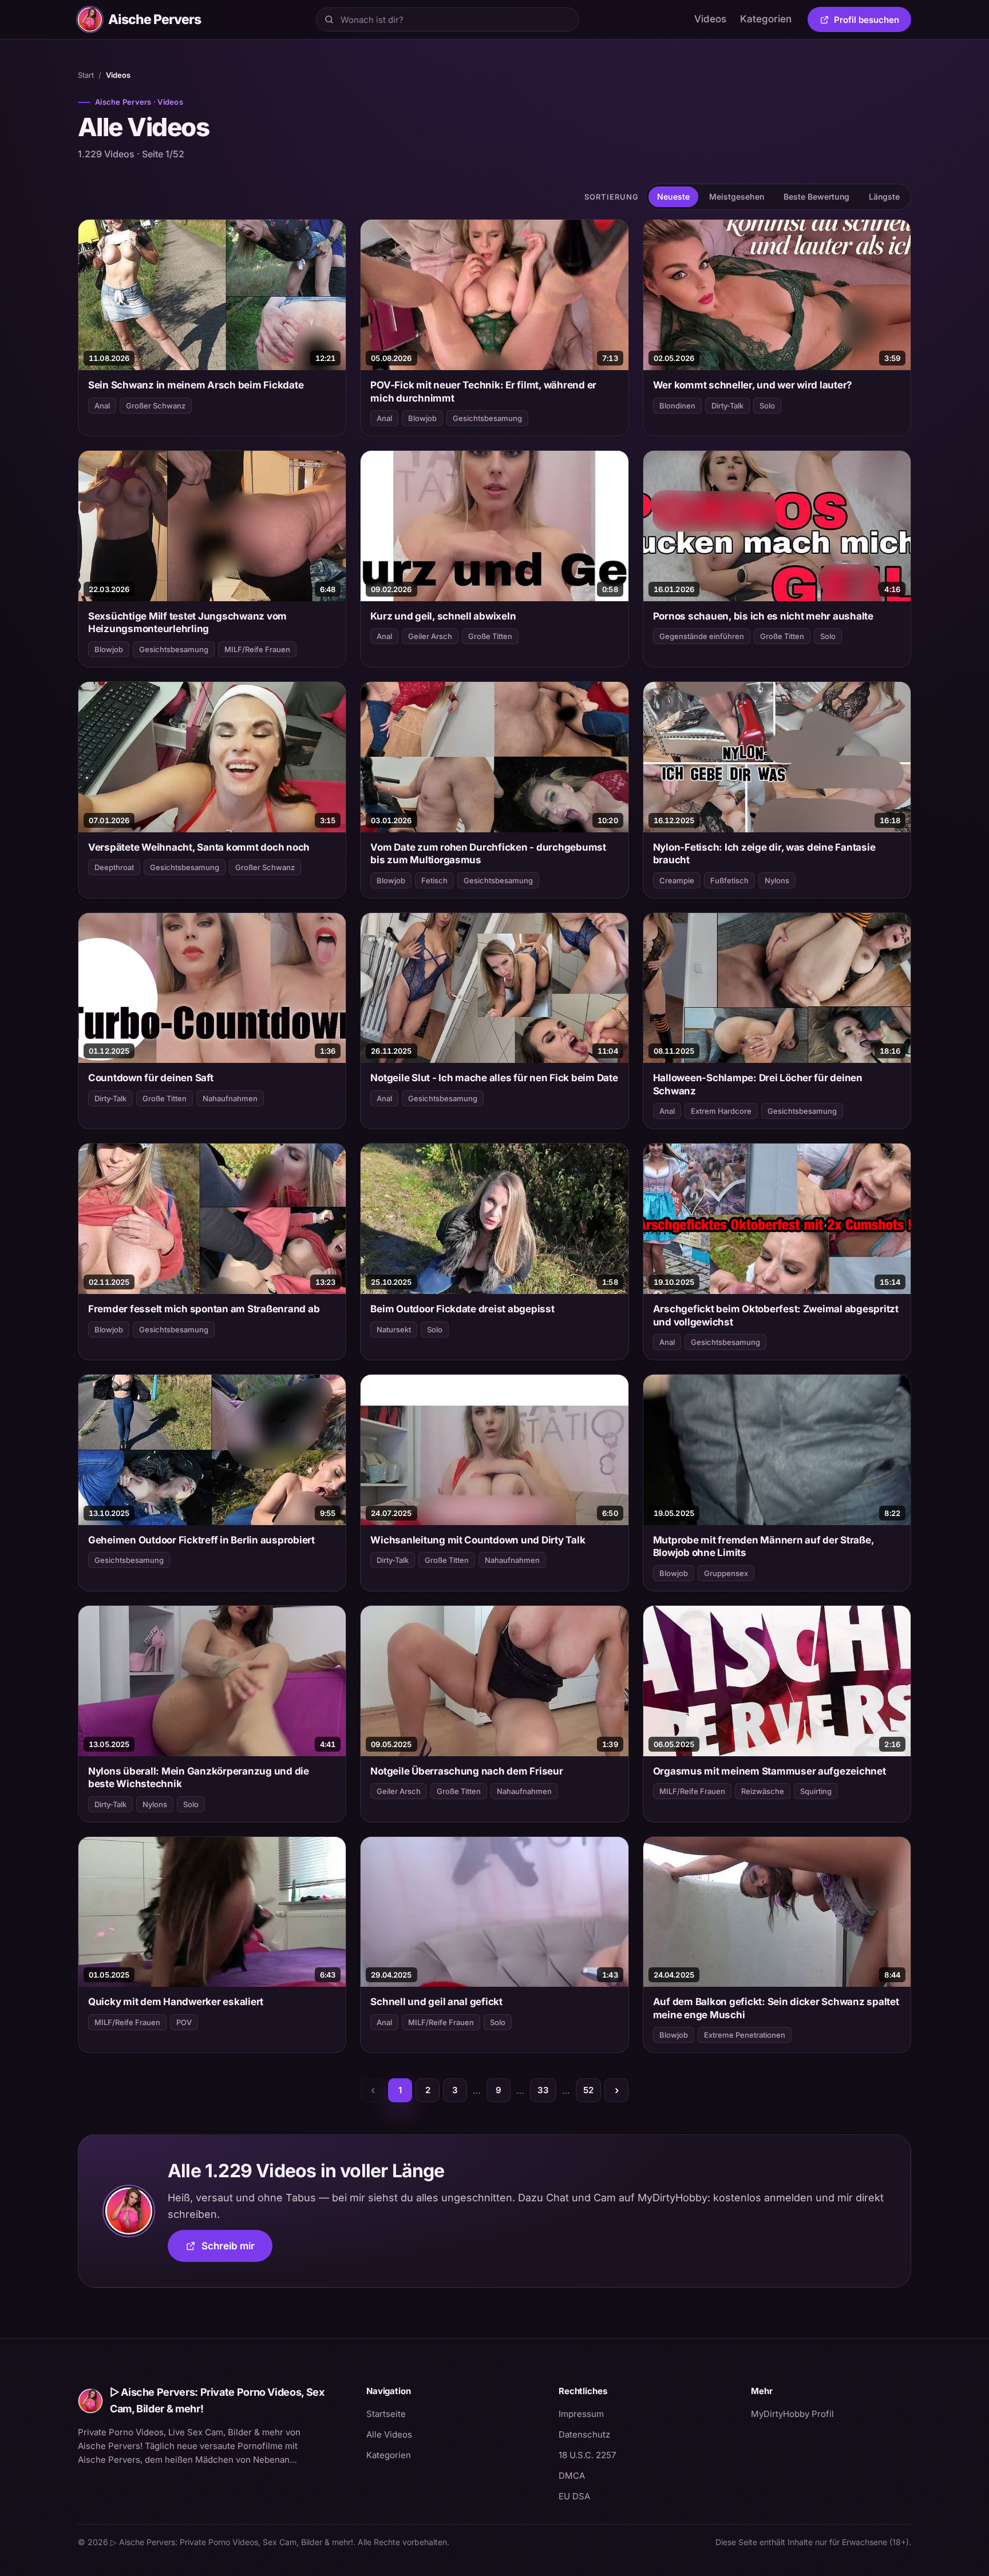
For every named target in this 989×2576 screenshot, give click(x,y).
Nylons (777, 880)
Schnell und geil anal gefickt (436, 2002)
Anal (102, 406)
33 (543, 2090)
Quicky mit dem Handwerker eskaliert (176, 2002)
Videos (710, 19)
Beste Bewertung (816, 197)
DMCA (572, 2476)
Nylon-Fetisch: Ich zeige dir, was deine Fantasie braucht (764, 854)
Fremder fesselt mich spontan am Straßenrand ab (204, 1309)
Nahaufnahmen (230, 1098)
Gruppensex (726, 1573)
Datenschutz (584, 2434)
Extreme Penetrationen (745, 2035)
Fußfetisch (729, 880)
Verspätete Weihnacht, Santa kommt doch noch (199, 847)
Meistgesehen (737, 197)
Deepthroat (114, 867)
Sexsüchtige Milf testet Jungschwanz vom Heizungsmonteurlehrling (187, 622)
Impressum (581, 2414)
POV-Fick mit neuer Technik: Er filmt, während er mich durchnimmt (483, 391)
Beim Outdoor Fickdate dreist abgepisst (462, 1309)
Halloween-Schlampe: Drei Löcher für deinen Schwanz (758, 1084)
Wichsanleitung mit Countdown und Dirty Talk (478, 1540)
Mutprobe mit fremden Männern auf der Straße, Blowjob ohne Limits (763, 1546)
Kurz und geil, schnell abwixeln (443, 616)
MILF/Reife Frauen (257, 649)
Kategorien (766, 19)
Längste (884, 197)
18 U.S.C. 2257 (587, 2455)
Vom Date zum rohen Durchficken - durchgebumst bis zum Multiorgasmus (488, 854)
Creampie (677, 880)
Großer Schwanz (156, 406)
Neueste (673, 197)
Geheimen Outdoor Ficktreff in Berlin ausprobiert (201, 1540)
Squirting (816, 1791)
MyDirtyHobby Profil (831, 2414)
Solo (767, 406)
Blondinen (677, 406)
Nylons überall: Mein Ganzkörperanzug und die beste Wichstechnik (199, 1777)
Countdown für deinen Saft (151, 1078)
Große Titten (490, 636)
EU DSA (574, 2496)
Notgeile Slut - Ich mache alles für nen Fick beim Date (494, 1078)
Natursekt (394, 1329)
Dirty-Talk (727, 406)
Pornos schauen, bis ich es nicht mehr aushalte (763, 616)
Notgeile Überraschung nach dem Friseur (466, 1771)
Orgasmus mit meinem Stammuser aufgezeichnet (770, 1771)
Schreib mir (237, 2250)
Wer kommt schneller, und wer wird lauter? (753, 385)
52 (588, 2090)
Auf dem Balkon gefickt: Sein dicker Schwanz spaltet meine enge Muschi (776, 2008)
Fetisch (434, 880)
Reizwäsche (763, 1791)
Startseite (386, 2414)
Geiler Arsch (430, 636)
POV (184, 2022)
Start (86, 75)
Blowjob (422, 418)
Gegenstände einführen (702, 636)
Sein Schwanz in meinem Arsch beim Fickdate (196, 385)
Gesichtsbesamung (487, 418)
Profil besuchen (873, 22)
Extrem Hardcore (721, 1111)
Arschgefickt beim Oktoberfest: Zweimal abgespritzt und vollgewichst (776, 1315)
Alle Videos (389, 2434)
